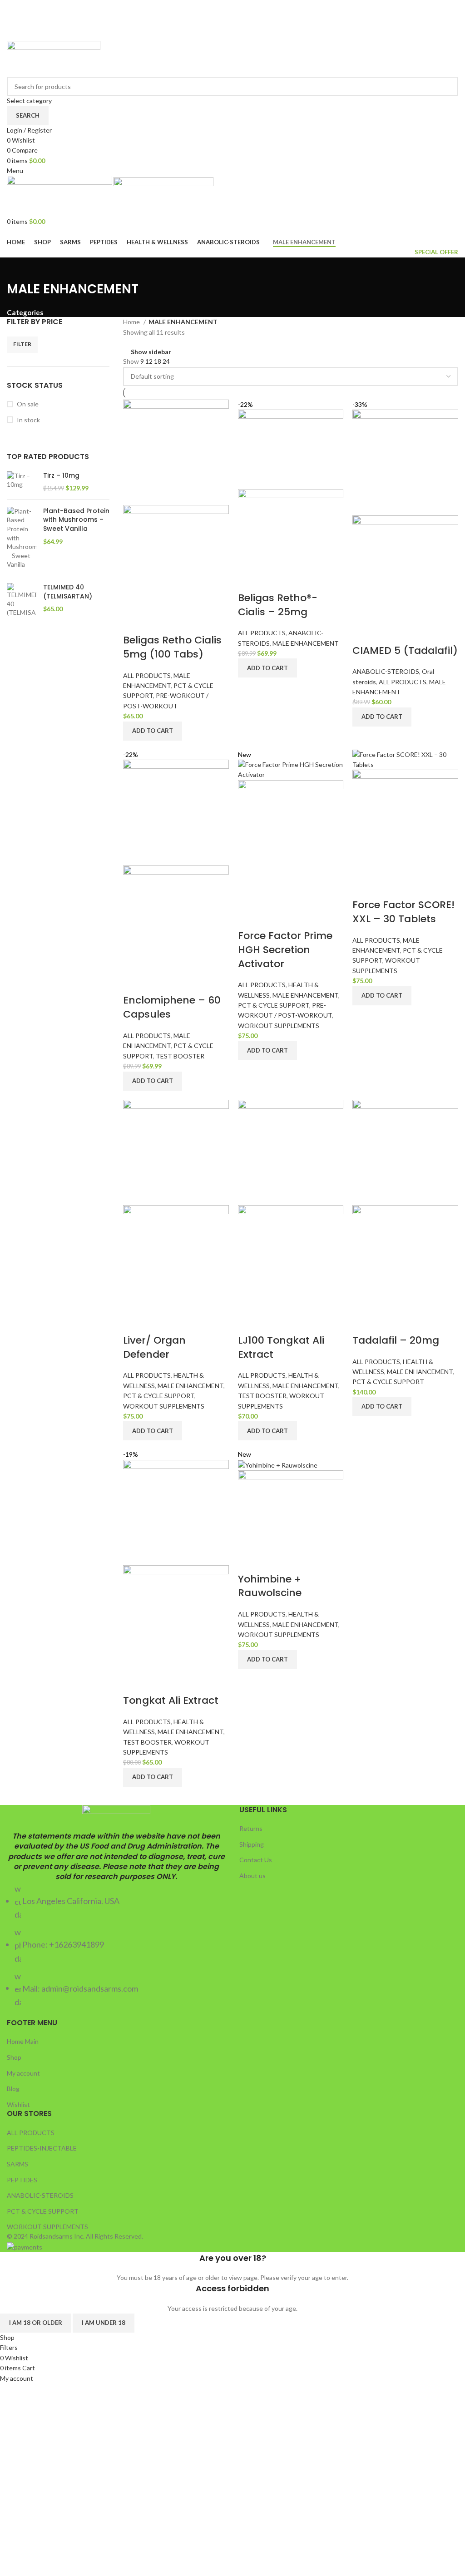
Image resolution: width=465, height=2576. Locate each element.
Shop (14, 2057)
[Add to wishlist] (183, 622)
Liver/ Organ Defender (154, 1347)
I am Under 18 (104, 2323)
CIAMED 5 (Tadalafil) (405, 650)
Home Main (23, 2041)
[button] (153, 731)
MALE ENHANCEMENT (306, 643)
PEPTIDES (22, 2180)
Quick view (158, 622)
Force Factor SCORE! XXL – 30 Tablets (403, 912)
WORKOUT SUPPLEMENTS (279, 1026)
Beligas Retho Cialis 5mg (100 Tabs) (172, 647)
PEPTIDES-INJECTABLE (42, 2148)
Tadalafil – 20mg (396, 1340)
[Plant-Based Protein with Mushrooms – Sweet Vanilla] (22, 538)
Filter (22, 344)
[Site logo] (54, 58)
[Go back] (18, 269)
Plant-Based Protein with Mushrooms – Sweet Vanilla (76, 520)
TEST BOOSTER (180, 1056)
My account (23, 2073)
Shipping (252, 1844)
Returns (251, 1828)
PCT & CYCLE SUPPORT (274, 1005)
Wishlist (18, 2104)
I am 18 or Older (36, 2323)
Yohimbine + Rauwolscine (270, 1586)
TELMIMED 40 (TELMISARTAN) (68, 592)
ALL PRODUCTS (147, 675)
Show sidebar (151, 352)
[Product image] (176, 557)
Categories (25, 313)
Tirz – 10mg (61, 476)
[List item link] (116, 1946)
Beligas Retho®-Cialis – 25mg (278, 605)
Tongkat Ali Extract (171, 1700)
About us (252, 1876)
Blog (13, 2089)
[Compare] (134, 622)
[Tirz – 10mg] (22, 482)
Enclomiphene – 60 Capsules (172, 1007)
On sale (28, 404)
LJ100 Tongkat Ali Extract (281, 1347)
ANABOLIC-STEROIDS (386, 671)
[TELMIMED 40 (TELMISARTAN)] (22, 600)
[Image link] (116, 1817)
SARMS (17, 2164)
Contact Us (256, 1860)
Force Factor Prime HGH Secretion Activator (285, 950)
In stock (28, 420)
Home (132, 322)
